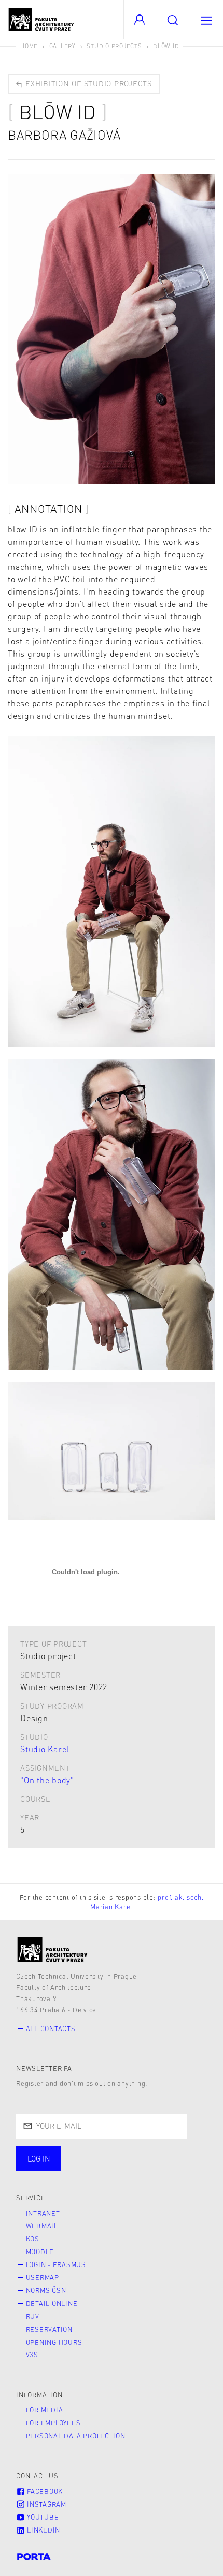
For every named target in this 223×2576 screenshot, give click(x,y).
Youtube (42, 2517)
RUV (33, 2316)
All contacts (51, 2029)
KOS (33, 2239)
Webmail (42, 2226)
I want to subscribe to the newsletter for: (110, 2154)
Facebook (44, 2491)
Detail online (52, 2303)
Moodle (40, 2252)
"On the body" (47, 1780)
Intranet (43, 2213)
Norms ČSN (46, 2290)
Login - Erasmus (56, 2264)
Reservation (49, 2329)
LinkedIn (43, 2530)
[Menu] (206, 19)
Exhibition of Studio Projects (87, 83)
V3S (32, 2355)
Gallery (62, 46)
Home (29, 46)
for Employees (53, 2423)
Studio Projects (114, 46)
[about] (53, 1950)
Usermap (43, 2277)
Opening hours (54, 2342)
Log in (39, 2158)
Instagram (46, 2504)
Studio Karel (45, 1749)
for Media (45, 2410)
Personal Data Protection (76, 2436)
